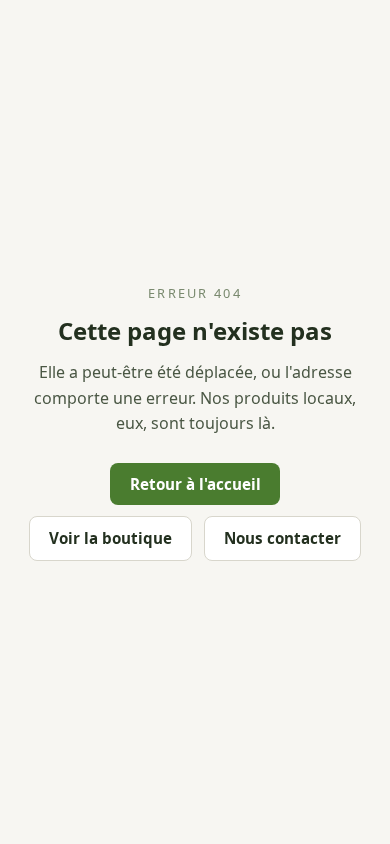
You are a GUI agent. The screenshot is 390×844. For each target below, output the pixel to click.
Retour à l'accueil (195, 484)
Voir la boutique (110, 538)
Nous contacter (282, 538)
